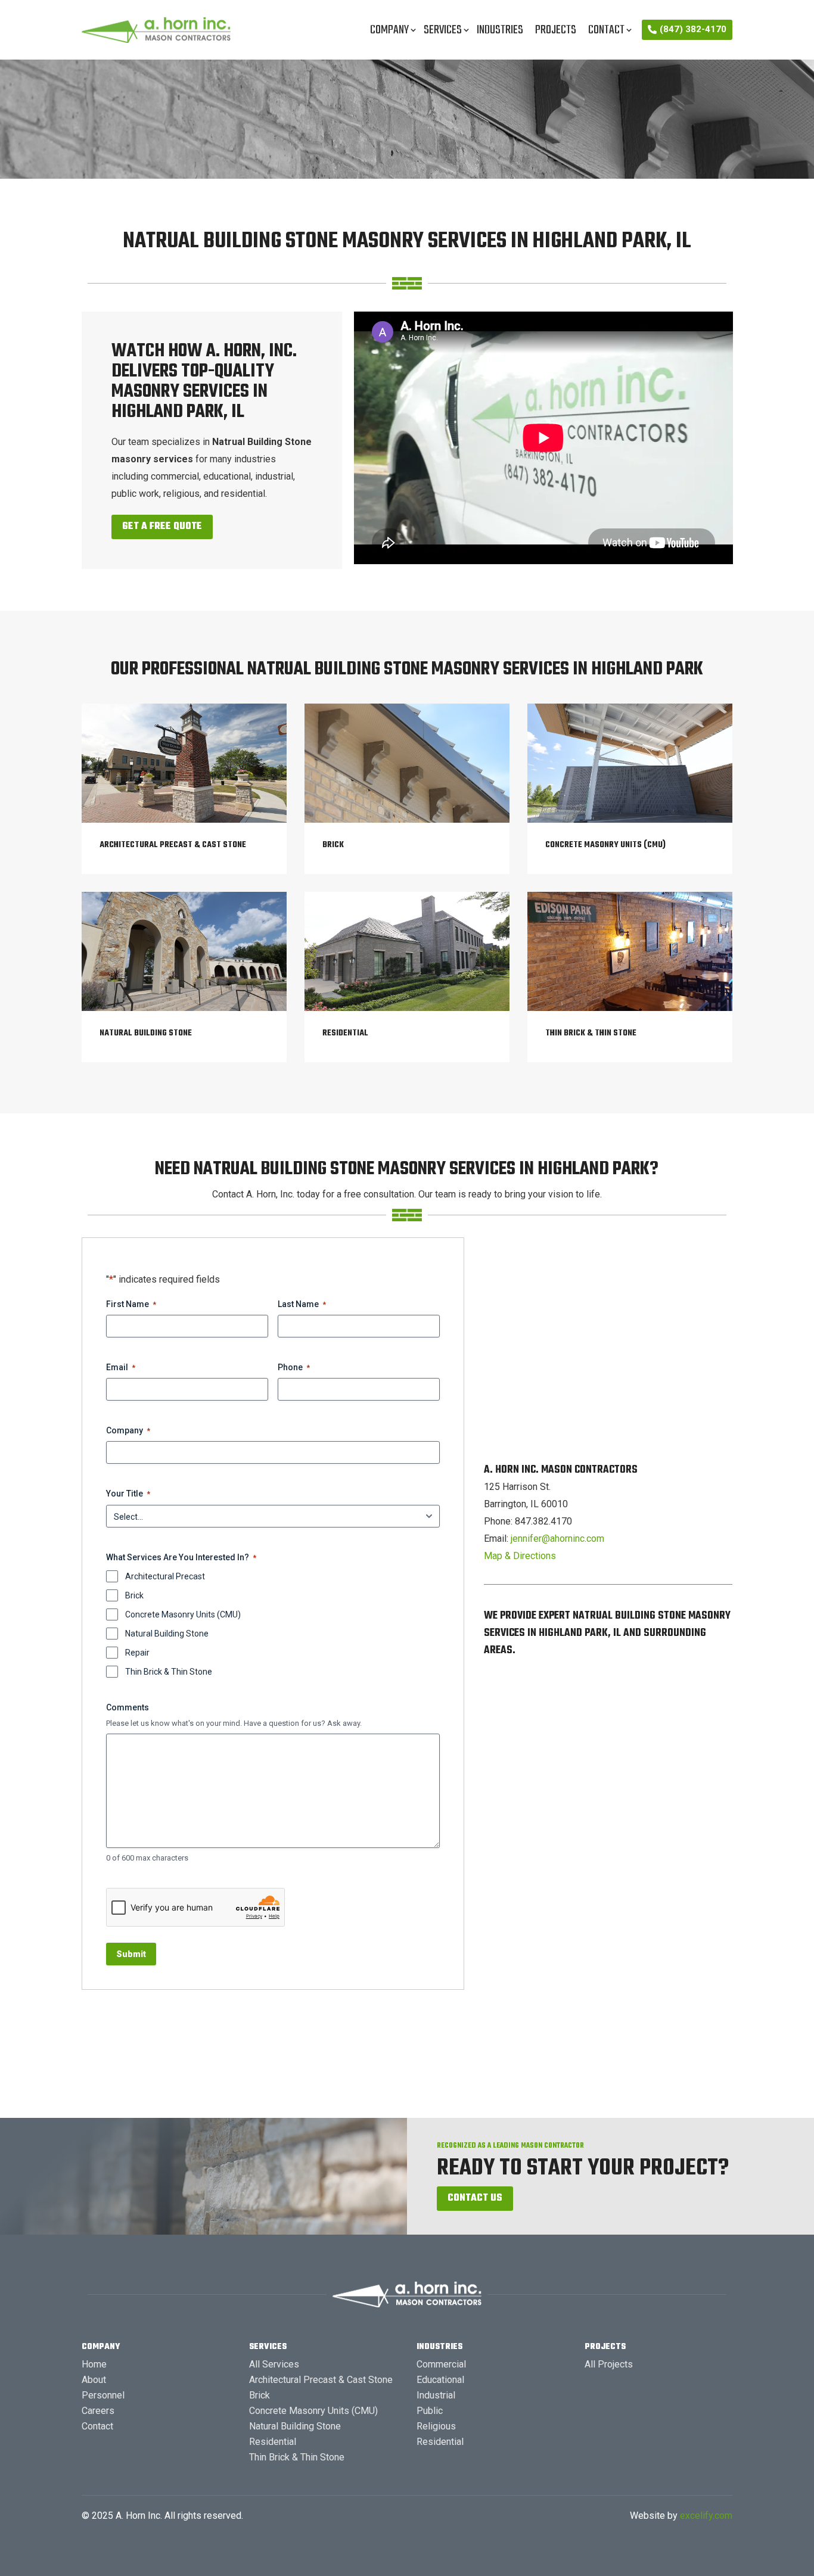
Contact (606, 30)
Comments (128, 1707)
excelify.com (706, 2516)
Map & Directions (520, 1556)
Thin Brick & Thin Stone (169, 1672)
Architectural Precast (165, 1576)
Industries (500, 30)
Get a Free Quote (162, 527)
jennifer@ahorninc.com (557, 1539)
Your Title (128, 1494)
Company (389, 30)
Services (443, 30)
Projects (556, 30)
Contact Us (475, 2198)
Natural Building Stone (167, 1634)
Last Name (302, 1304)
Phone (294, 1367)
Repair (137, 1653)
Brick (134, 1595)
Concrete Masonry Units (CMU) (183, 1614)
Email (121, 1367)
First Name (131, 1304)
